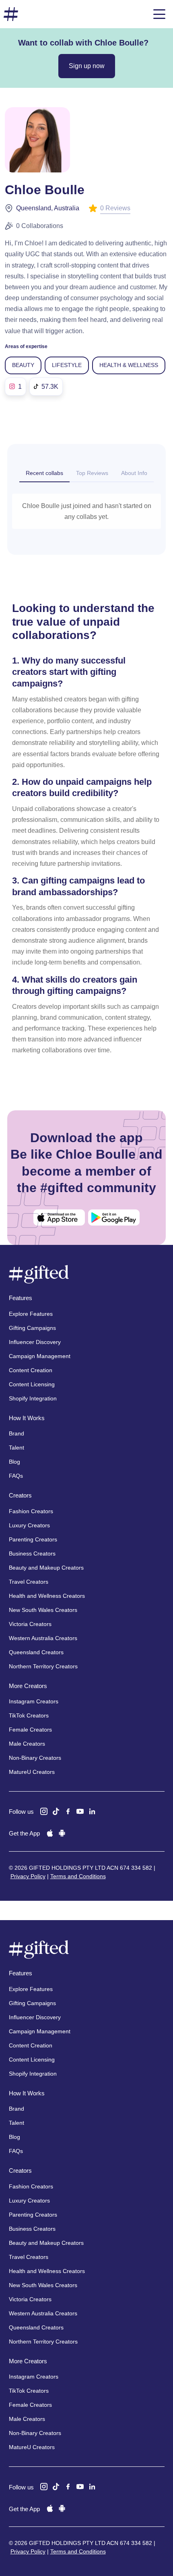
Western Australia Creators (43, 1638)
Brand (16, 1433)
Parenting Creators (33, 1539)
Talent (16, 1448)
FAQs (16, 1476)
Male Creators (27, 1744)
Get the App (24, 1833)
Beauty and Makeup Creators (46, 1568)
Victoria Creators (30, 1624)
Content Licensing (32, 1384)
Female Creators (30, 1730)
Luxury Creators (29, 1525)
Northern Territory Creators (43, 1666)
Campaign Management (40, 1356)
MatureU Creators (32, 1772)
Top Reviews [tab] (92, 473)
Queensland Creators (36, 1652)
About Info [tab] (134, 473)
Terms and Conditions (78, 1876)
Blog (14, 1462)
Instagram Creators (34, 1701)
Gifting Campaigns (32, 1328)
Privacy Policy (28, 1876)
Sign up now (87, 66)
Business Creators (32, 1553)
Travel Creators (29, 1582)
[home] (11, 14)
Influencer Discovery (35, 1342)
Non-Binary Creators (35, 1758)
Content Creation (31, 1370)
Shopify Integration (33, 1398)
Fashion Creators (31, 1511)
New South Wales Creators (43, 1610)
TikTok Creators (29, 1715)
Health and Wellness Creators (47, 1596)
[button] (159, 14)
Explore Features (31, 1314)
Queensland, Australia (48, 208)
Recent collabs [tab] (44, 473)
